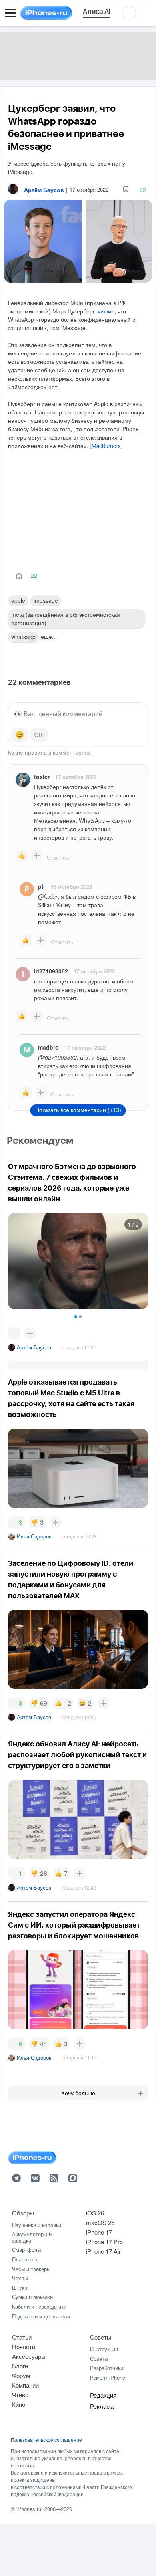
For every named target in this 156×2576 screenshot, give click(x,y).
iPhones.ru (29, 2509)
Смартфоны (26, 2250)
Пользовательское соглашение (46, 2440)
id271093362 (51, 971)
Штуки (20, 2288)
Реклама (102, 2406)
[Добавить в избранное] (126, 189)
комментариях (72, 752)
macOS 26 (100, 2222)
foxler (42, 777)
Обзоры (23, 2213)
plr (42, 886)
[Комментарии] (14, 1333)
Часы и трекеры (31, 2269)
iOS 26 (95, 2213)
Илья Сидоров (34, 1536)
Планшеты (25, 2259)
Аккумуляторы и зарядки (32, 2237)
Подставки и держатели (41, 2316)
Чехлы (20, 2278)
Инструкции (104, 2349)
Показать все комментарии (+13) (78, 1110)
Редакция (103, 2395)
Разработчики (107, 2368)
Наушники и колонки (37, 2225)
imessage (46, 600)
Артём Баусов (34, 1347)
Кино (19, 2404)
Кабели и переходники (39, 2306)
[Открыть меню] (10, 13)
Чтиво (20, 2395)
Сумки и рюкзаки (32, 2297)
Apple (18, 600)
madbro (48, 1047)
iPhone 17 (99, 2232)
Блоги (20, 2366)
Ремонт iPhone (108, 2377)
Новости (24, 2347)
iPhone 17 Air (103, 2251)
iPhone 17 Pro (104, 2242)
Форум (21, 2375)
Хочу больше (78, 2093)
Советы (101, 2337)
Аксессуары (29, 2356)
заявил (105, 311)
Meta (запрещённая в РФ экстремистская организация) (66, 619)
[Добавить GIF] (39, 735)
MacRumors (106, 446)
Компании (25, 2385)
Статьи (22, 2337)
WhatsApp (23, 637)
